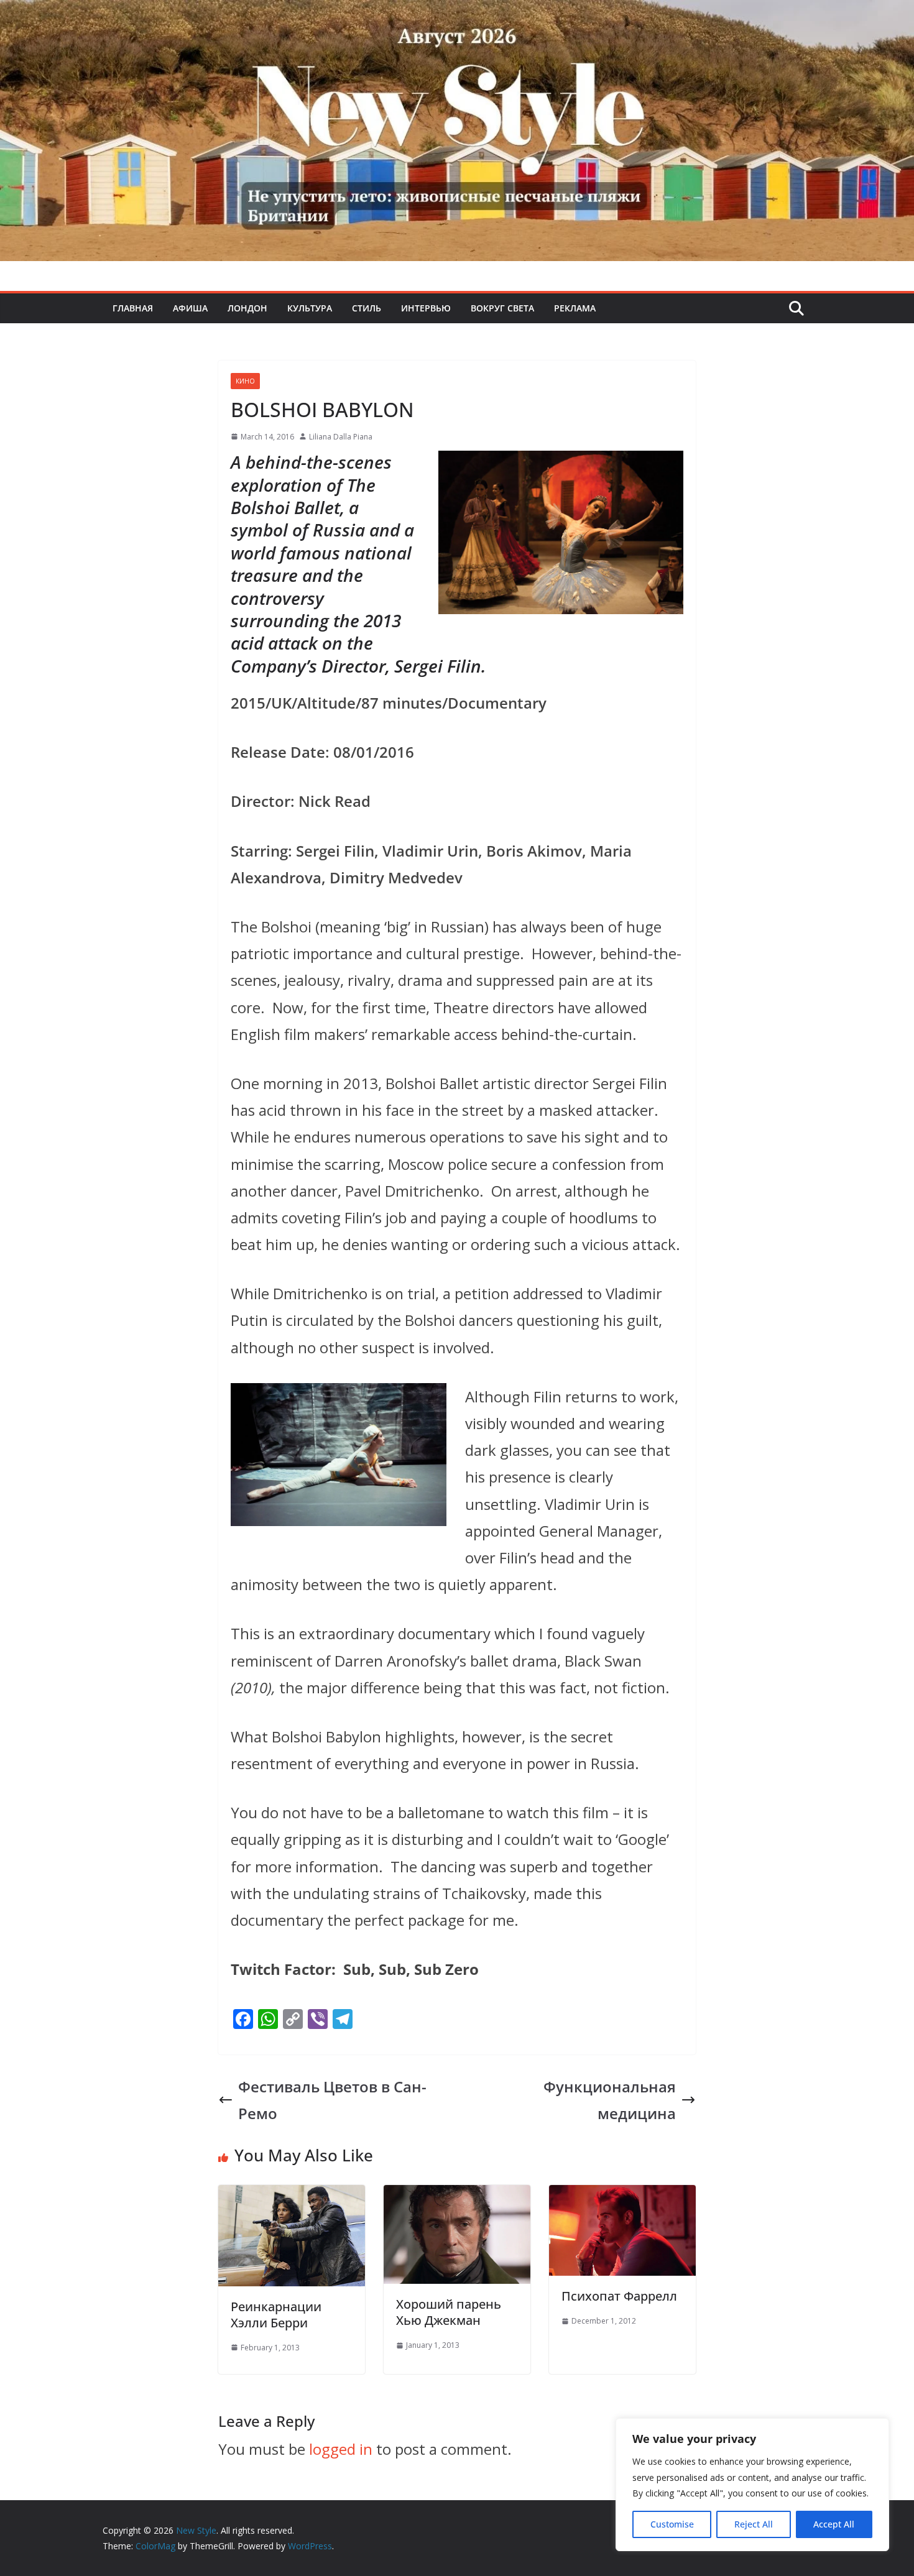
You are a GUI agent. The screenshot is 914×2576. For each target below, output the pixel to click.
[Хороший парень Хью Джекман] (457, 2198)
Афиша (190, 308)
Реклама (575, 308)
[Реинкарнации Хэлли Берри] (292, 2198)
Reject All (754, 2524)
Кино (245, 381)
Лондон (247, 308)
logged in (341, 2449)
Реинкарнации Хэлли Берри (276, 2315)
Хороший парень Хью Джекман (449, 2312)
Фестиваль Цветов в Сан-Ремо (332, 2100)
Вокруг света (502, 308)
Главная (133, 308)
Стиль (367, 308)
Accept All (834, 2524)
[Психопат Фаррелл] (622, 2198)
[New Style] (457, 13)
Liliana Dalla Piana (341, 437)
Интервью (426, 308)
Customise (672, 2524)
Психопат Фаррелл (619, 2296)
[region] (752, 2485)
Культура (310, 308)
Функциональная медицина (610, 2100)
